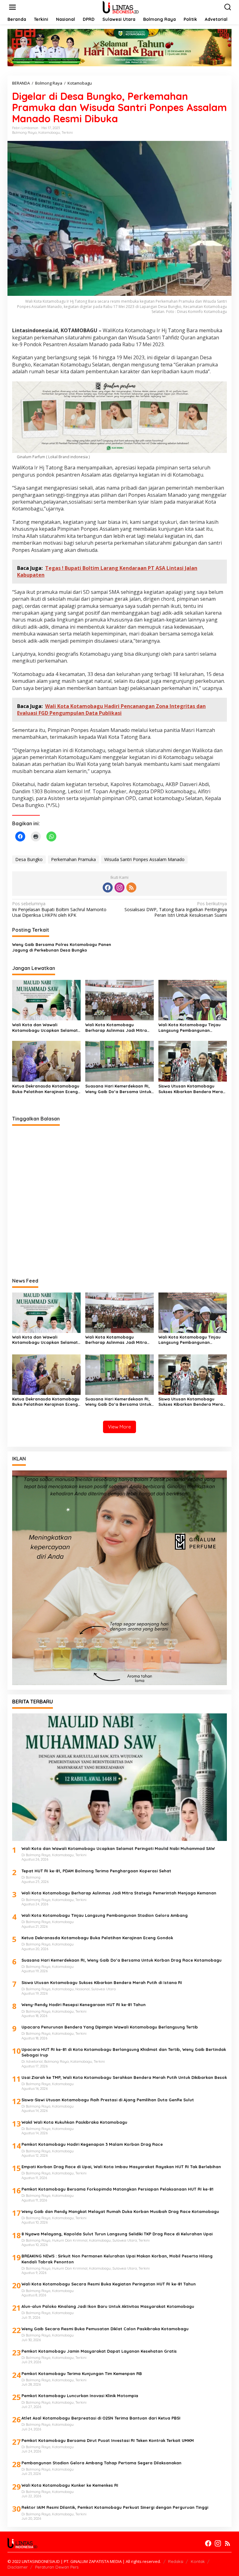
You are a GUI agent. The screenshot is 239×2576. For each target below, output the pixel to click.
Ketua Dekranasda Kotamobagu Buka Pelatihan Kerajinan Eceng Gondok (46, 1089)
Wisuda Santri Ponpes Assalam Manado (144, 859)
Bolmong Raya (24, 133)
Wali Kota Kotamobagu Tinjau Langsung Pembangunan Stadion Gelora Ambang (190, 1028)
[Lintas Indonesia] (121, 7)
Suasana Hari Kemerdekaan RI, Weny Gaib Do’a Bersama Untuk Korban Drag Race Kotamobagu (119, 1089)
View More (119, 1427)
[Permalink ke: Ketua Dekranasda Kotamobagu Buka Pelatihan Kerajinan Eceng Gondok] (46, 1061)
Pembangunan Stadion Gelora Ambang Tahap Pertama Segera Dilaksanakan (101, 2463)
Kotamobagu (49, 133)
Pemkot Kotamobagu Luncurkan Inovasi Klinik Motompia (80, 2396)
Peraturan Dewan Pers (57, 2567)
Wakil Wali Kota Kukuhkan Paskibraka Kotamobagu (74, 2122)
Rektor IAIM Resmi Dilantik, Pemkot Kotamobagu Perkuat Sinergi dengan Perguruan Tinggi (115, 2507)
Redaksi (176, 2561)
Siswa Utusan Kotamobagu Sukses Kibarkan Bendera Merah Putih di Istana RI (192, 1089)
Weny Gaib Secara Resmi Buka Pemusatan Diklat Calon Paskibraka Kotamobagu (105, 2329)
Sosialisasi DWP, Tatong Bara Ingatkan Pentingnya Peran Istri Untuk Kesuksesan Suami (176, 909)
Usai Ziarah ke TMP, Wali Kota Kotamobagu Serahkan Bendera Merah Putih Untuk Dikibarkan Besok (124, 2077)
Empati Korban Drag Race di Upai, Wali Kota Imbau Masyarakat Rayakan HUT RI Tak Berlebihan (121, 2167)
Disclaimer (18, 2567)
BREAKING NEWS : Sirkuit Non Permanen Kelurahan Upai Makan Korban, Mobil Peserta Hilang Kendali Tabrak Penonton (117, 2259)
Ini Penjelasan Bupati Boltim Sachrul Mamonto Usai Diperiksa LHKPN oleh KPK (59, 909)
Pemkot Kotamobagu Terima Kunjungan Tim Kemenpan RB (82, 2373)
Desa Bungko (29, 859)
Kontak (198, 2561)
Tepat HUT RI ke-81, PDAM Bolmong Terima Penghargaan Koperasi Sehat (96, 1871)
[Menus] (12, 7)
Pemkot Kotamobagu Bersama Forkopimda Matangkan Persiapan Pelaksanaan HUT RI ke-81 (117, 2189)
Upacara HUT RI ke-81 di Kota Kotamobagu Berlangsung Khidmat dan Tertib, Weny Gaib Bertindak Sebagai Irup (124, 2052)
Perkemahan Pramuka (73, 859)
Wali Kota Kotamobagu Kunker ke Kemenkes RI (70, 2485)
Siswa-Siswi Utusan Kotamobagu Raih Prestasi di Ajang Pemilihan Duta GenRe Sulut (108, 2100)
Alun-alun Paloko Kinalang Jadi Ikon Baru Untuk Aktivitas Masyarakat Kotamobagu (108, 2306)
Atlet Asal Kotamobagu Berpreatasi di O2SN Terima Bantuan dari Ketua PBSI (101, 2418)
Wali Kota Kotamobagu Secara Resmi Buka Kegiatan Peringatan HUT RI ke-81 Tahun (109, 2284)
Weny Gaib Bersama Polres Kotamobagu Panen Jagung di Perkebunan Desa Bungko (62, 947)
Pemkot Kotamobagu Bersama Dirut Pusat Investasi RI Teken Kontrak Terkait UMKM (108, 2440)
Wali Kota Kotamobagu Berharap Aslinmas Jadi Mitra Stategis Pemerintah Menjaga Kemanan (116, 1028)
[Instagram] (119, 887)
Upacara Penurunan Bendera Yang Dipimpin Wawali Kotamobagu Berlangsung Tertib (110, 2027)
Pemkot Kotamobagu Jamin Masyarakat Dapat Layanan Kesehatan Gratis (99, 2351)
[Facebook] (108, 887)
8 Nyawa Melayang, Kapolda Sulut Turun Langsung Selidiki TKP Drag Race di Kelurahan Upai (117, 2234)
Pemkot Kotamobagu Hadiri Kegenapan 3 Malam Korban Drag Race (92, 2144)
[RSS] (131, 887)
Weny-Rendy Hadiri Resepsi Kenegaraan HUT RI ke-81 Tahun (84, 2005)
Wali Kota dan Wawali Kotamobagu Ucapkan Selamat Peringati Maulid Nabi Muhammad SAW (45, 1028)
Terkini (67, 133)
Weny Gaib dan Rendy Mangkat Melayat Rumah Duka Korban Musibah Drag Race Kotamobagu (120, 2211)
